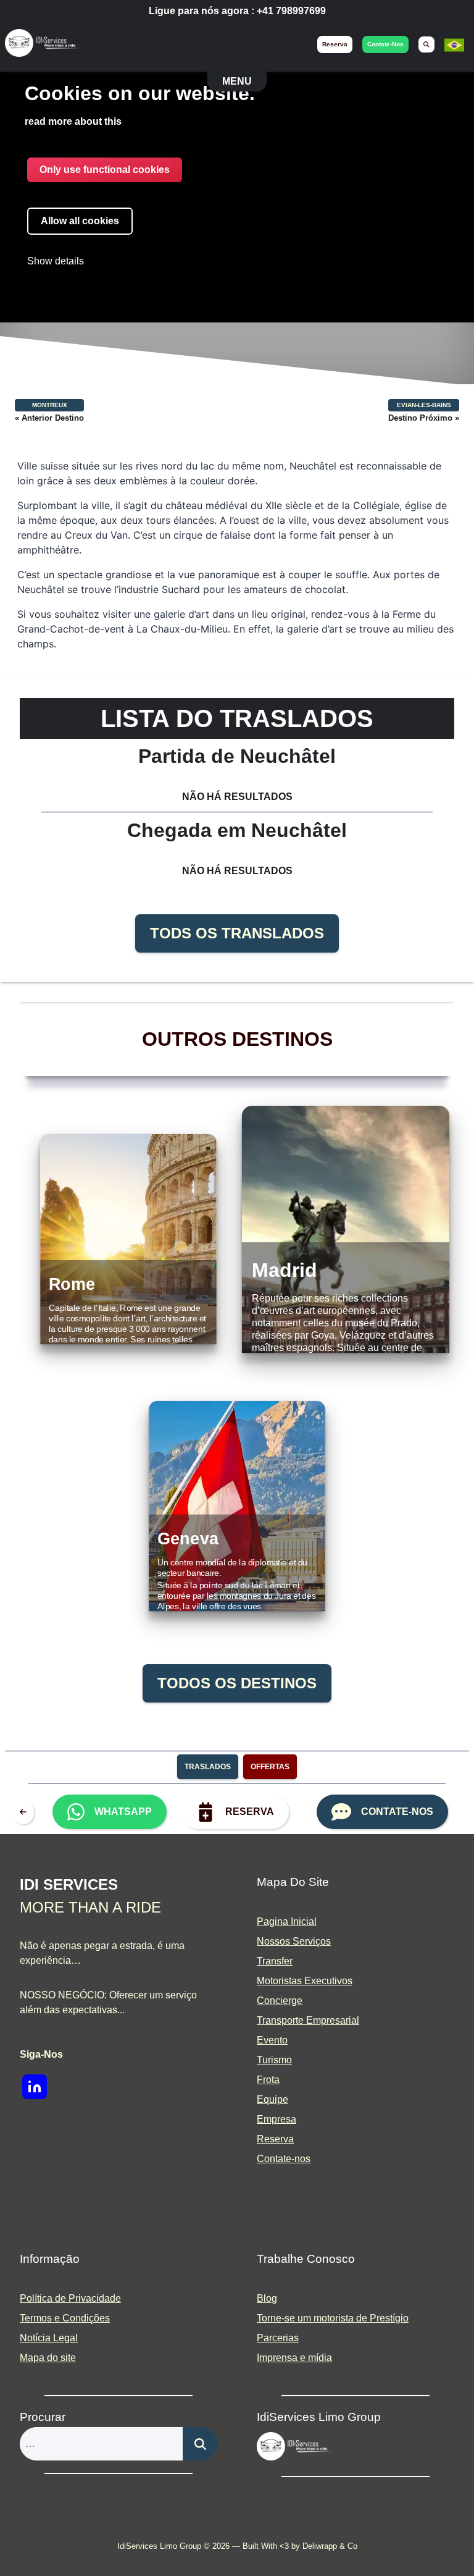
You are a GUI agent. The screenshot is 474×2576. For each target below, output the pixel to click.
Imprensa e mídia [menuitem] (294, 2358)
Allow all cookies (80, 221)
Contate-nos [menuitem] (284, 2159)
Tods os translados (237, 933)
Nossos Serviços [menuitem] (294, 1941)
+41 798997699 (291, 11)
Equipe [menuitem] (272, 2099)
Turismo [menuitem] (274, 2060)
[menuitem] (426, 44)
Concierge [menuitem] (280, 2001)
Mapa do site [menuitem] (48, 2358)
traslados (208, 1767)
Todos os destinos (237, 1683)
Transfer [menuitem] (275, 1961)
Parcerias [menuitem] (278, 2338)
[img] (42, 45)
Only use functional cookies (105, 170)
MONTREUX (50, 405)
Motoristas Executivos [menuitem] (305, 1981)
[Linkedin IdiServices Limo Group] (35, 2087)
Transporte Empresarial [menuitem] (308, 2020)
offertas (270, 1767)
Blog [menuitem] (267, 2298)
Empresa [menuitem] (276, 2119)
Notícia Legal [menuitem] (49, 2338)
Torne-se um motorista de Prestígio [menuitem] (333, 2318)
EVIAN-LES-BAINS (424, 405)
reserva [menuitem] (335, 44)
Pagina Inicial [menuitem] (287, 1921)
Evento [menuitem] (272, 2040)
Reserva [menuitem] (275, 2139)
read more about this (73, 121)
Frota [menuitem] (268, 2080)
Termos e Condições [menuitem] (65, 2318)
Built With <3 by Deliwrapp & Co (300, 2546)
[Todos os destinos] (26, 1812)
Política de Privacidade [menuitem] (70, 2298)
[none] (454, 52)
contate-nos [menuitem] (385, 44)
